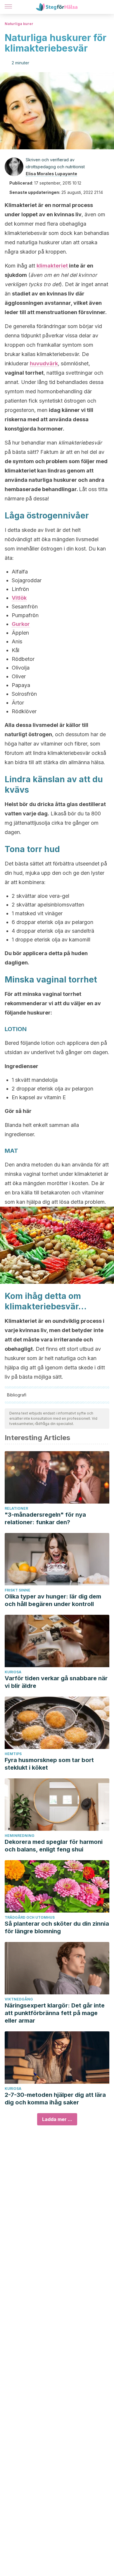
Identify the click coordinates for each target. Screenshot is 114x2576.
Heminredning (20, 1836)
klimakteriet (53, 266)
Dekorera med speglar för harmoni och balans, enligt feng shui (54, 1846)
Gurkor (21, 624)
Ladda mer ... (57, 2119)
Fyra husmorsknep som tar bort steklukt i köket (49, 1764)
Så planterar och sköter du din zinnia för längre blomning (57, 1927)
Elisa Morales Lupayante (51, 174)
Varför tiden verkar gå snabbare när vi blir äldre (56, 1682)
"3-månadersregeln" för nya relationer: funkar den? (45, 1518)
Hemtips (13, 1754)
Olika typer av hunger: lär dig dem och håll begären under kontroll (53, 1600)
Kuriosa (13, 1672)
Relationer (16, 1508)
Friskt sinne (18, 1590)
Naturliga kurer (19, 24)
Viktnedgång (19, 1999)
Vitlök (19, 598)
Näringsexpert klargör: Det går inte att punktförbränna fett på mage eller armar (55, 2013)
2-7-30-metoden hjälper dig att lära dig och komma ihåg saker (55, 2099)
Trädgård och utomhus (30, 1917)
